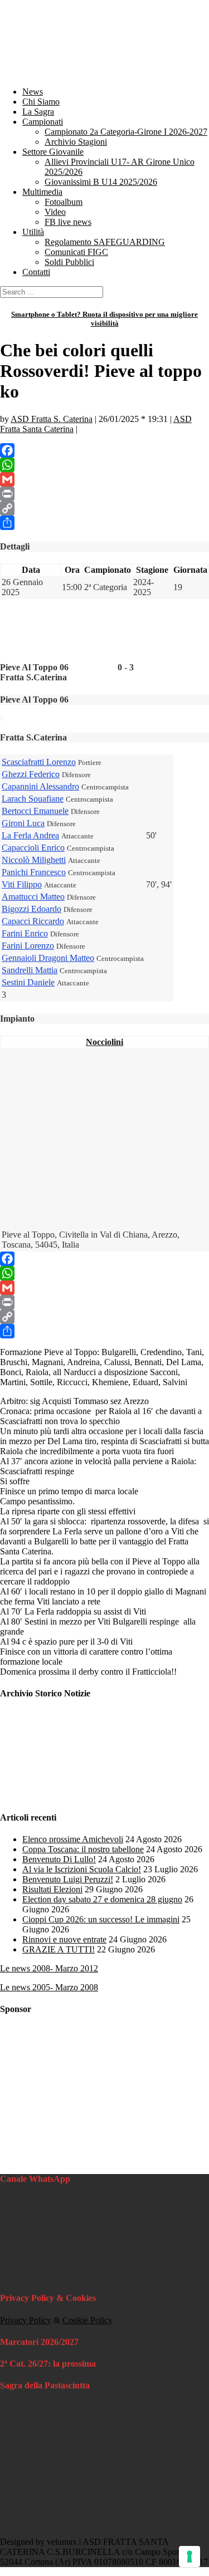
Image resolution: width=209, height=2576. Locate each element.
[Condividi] (104, 523)
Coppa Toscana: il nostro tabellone (83, 1849)
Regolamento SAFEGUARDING (105, 242)
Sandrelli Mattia (30, 970)
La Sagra (38, 112)
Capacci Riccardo (33, 921)
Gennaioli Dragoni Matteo (48, 958)
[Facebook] (104, 450)
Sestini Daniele (28, 982)
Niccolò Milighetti (34, 860)
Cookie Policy (88, 2320)
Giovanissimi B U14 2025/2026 (101, 182)
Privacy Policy (26, 2320)
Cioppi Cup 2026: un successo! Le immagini (101, 1919)
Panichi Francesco (34, 872)
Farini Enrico (25, 933)
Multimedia (42, 192)
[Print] (104, 494)
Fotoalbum (64, 202)
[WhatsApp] (104, 465)
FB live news (68, 222)
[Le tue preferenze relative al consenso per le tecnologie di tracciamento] (189, 2557)
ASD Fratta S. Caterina (52, 419)
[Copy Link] (104, 508)
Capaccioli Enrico (33, 848)
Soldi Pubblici (69, 262)
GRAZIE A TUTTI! (59, 1949)
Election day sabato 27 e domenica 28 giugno (102, 1899)
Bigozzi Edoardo (31, 909)
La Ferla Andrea (30, 835)
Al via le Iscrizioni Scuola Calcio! (82, 1869)
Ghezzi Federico (31, 774)
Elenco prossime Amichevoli (73, 1839)
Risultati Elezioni (52, 1889)
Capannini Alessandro (40, 786)
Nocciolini (104, 1042)
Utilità (33, 232)
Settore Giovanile (53, 152)
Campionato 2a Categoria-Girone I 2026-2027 (126, 132)
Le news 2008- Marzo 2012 (49, 1968)
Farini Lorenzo (28, 946)
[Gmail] (104, 479)
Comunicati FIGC (76, 252)
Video (55, 212)
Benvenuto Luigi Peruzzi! (68, 1879)
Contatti (36, 272)
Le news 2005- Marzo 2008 (49, 1987)
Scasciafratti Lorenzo (39, 762)
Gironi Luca (23, 823)
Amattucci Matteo (33, 897)
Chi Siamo (41, 102)
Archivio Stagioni (76, 142)
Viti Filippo (22, 884)
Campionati (43, 122)
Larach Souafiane (33, 799)
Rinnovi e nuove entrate (64, 1939)
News (33, 92)
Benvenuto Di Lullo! (59, 1859)
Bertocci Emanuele (35, 811)
